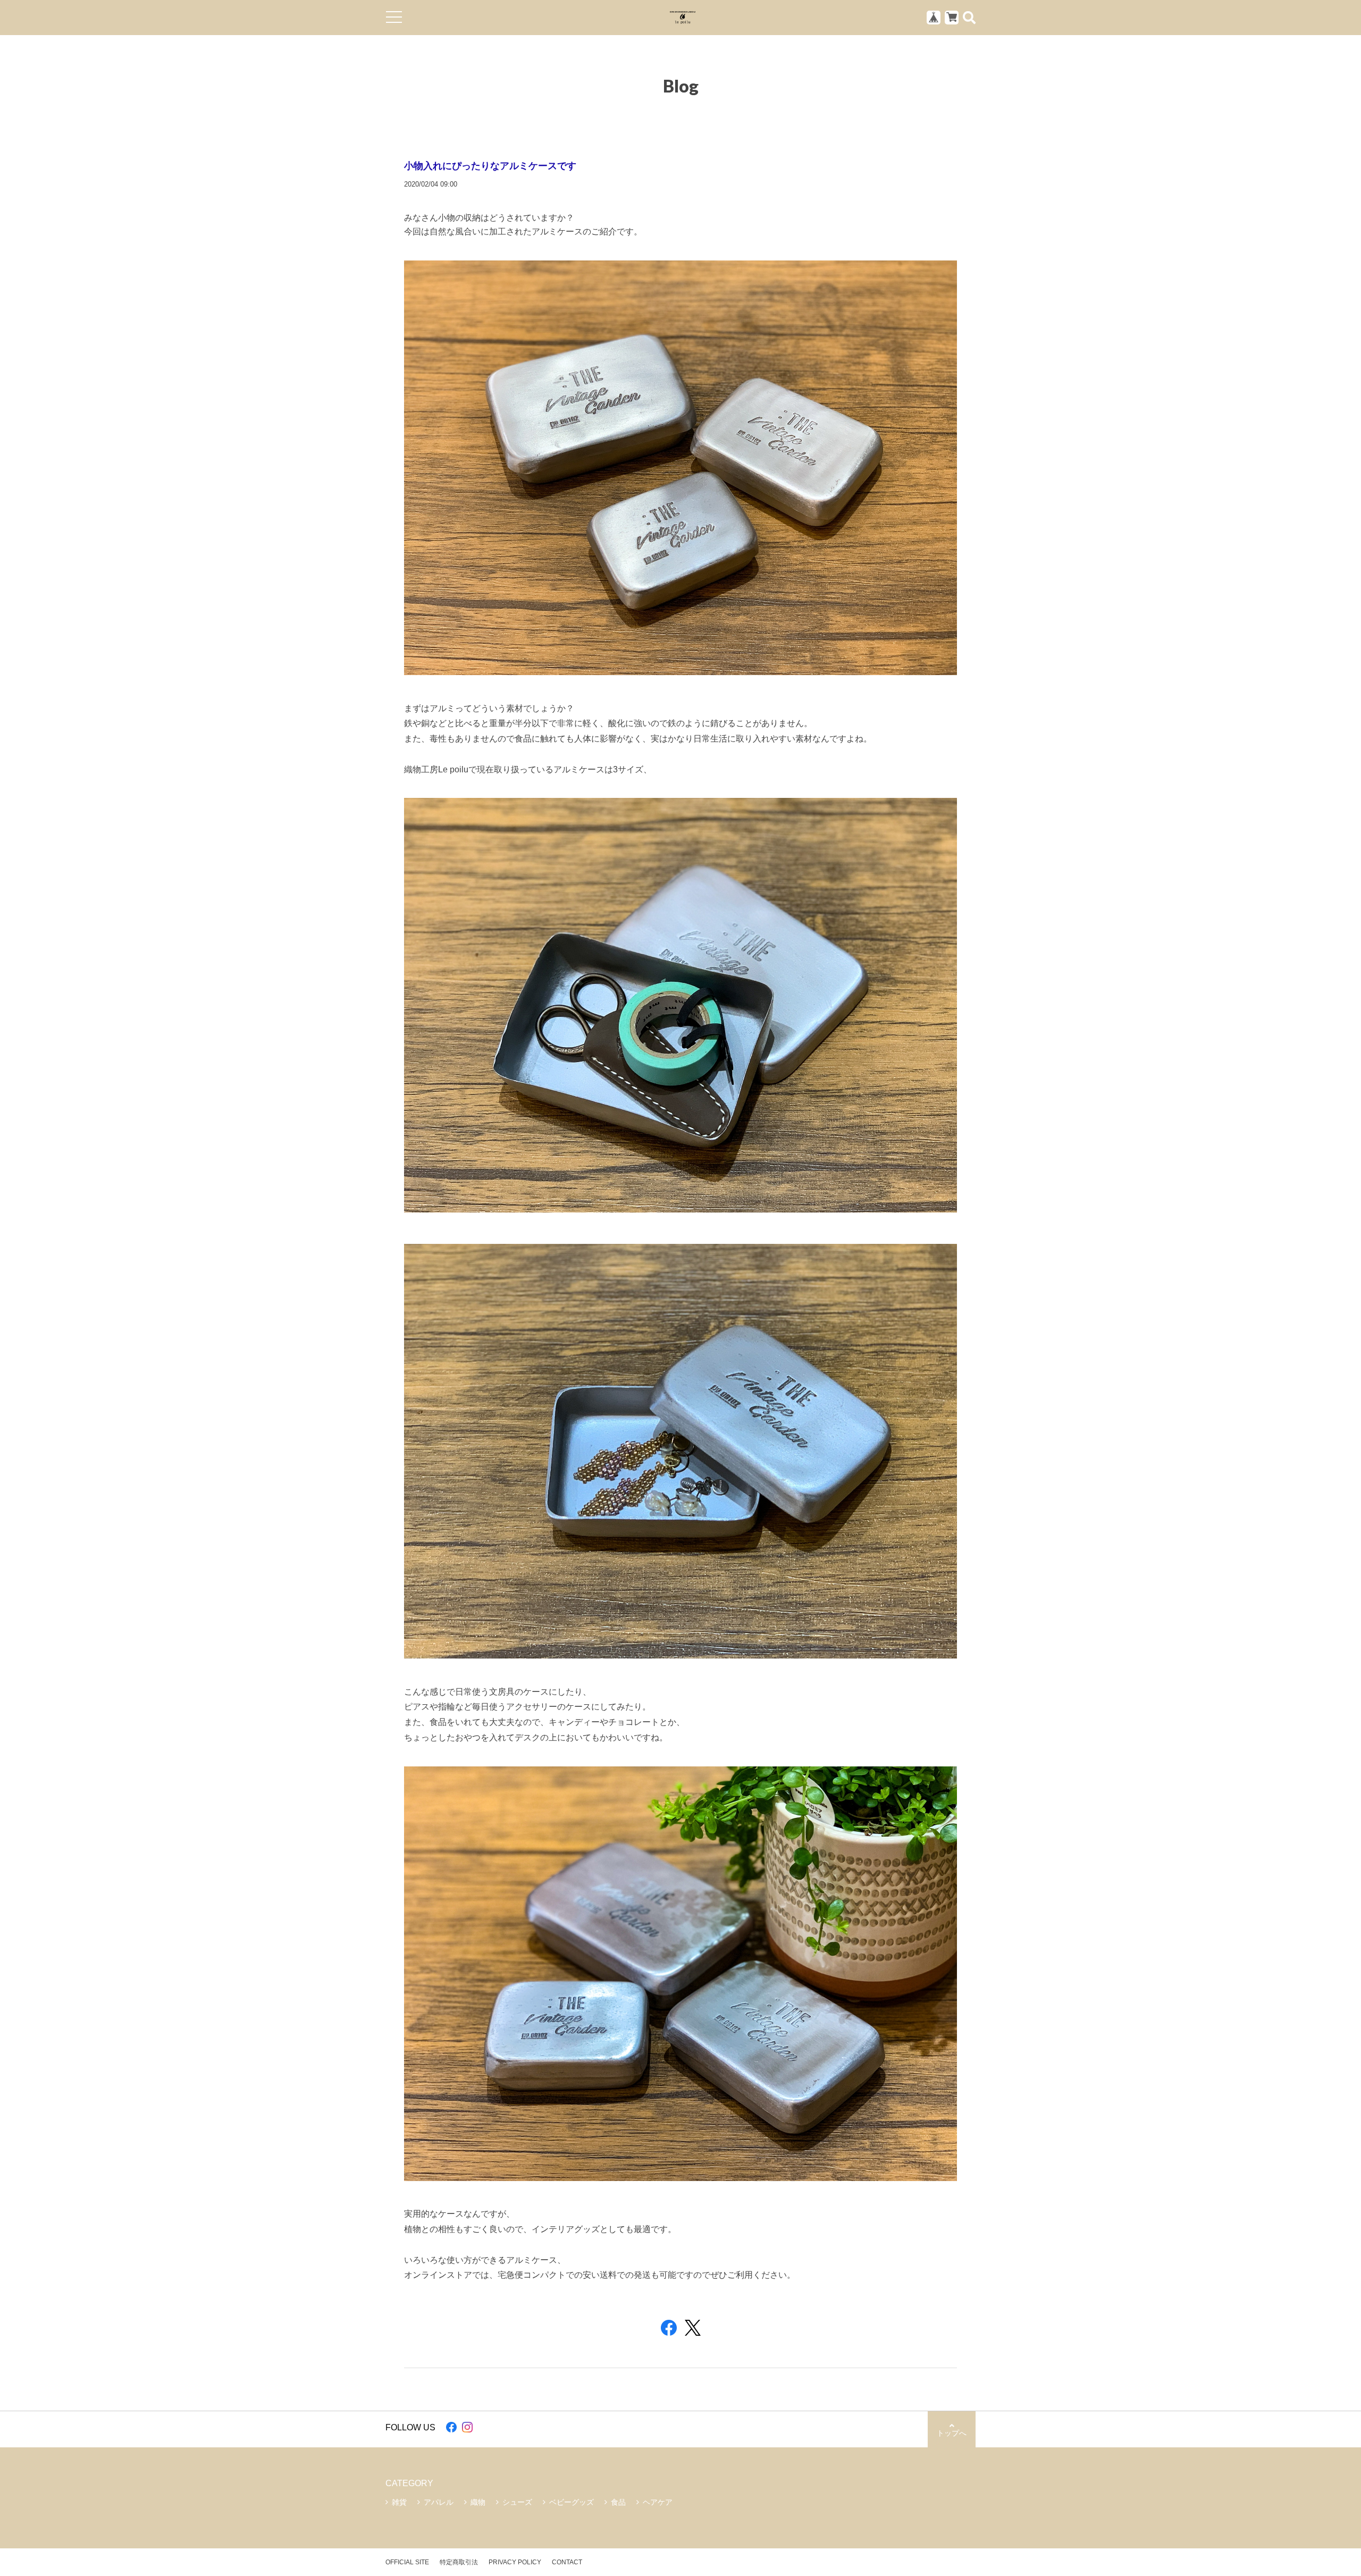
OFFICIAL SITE (407, 2562)
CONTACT (567, 2562)
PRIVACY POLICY (515, 2562)
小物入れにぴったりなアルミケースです (490, 165)
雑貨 (399, 2502)
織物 (478, 2502)
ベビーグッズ (572, 2502)
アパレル (439, 2502)
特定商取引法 (459, 2562)
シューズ (517, 2502)
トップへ (952, 2433)
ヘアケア (658, 2502)
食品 (618, 2502)
